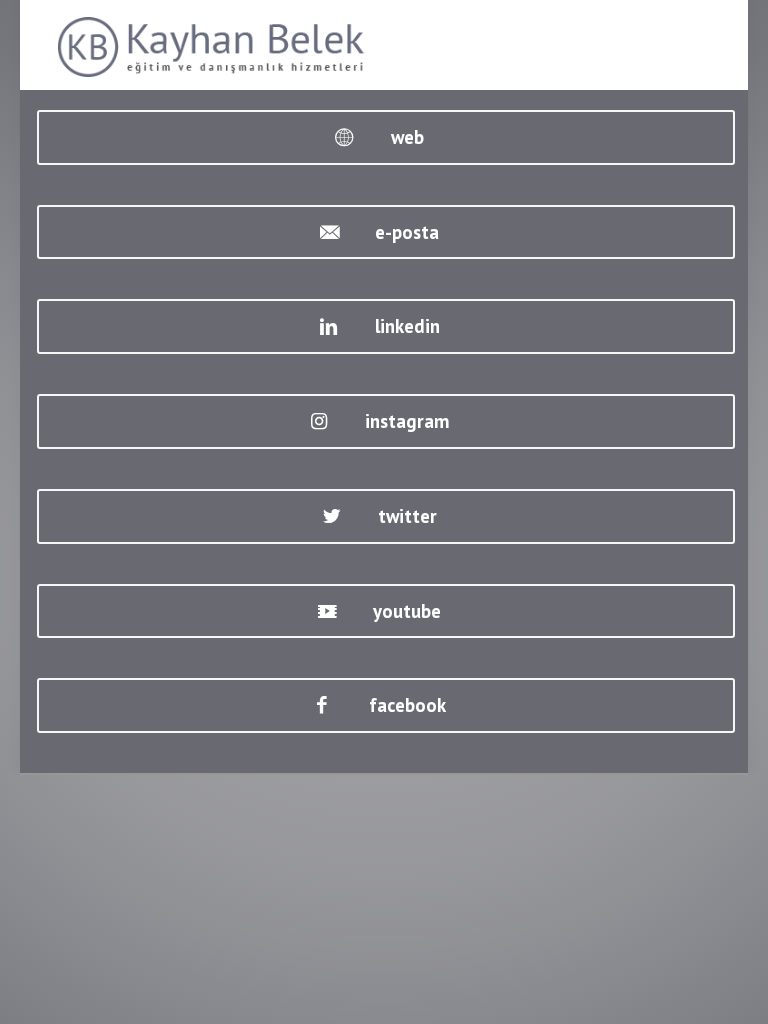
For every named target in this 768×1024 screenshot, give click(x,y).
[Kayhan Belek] (211, 45)
